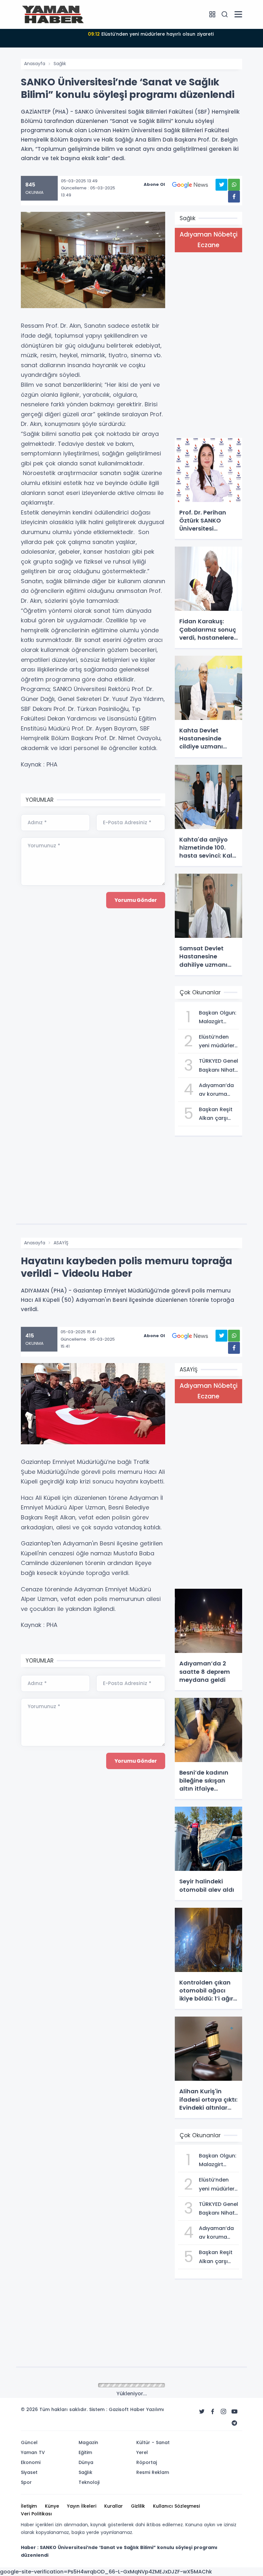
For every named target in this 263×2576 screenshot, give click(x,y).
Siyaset (62, 2386)
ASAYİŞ (61, 1243)
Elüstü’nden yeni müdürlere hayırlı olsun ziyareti (151, 34)
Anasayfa (35, 64)
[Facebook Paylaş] (234, 197)
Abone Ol (154, 184)
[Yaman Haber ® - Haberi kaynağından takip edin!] (53, 14)
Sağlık (60, 64)
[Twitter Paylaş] (221, 185)
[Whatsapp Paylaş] (234, 185)
